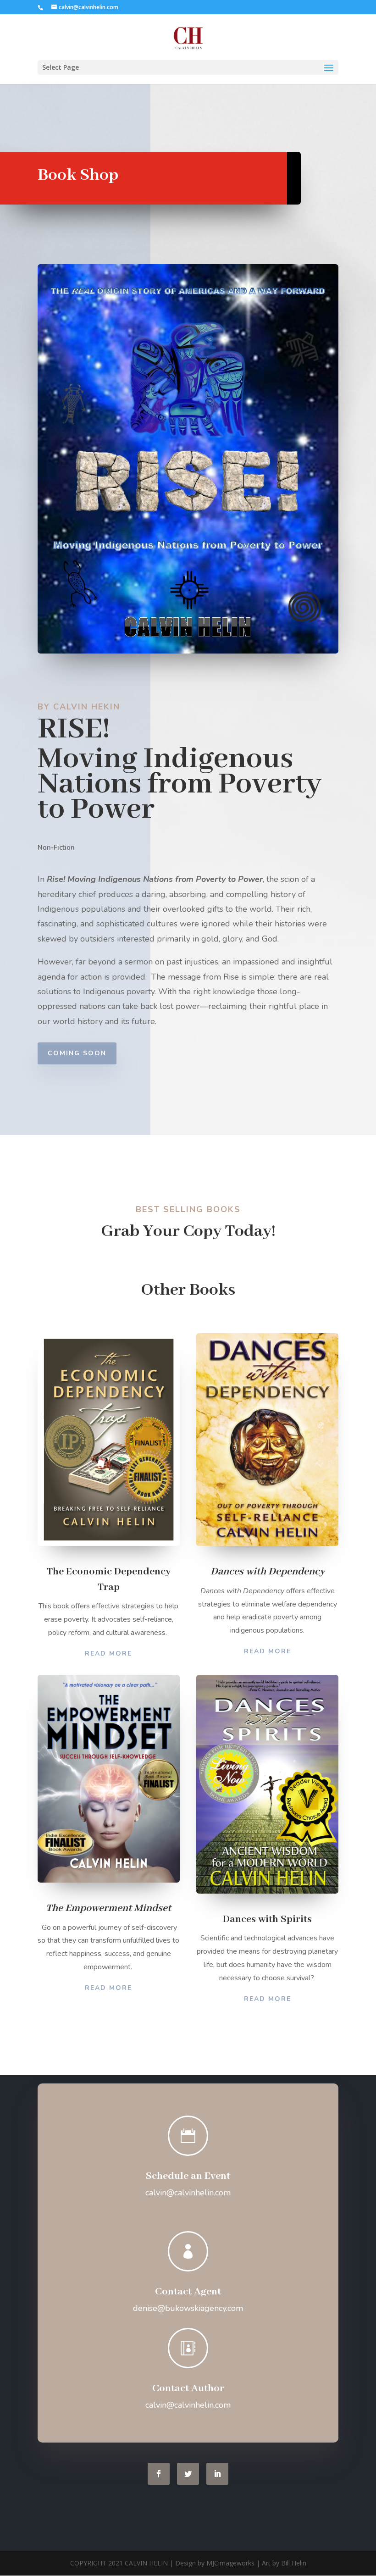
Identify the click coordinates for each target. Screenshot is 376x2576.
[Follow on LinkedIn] (217, 2474)
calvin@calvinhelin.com (188, 2193)
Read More (108, 1654)
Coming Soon (77, 1053)
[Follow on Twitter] (188, 2474)
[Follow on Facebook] (159, 2474)
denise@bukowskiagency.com (188, 2308)
